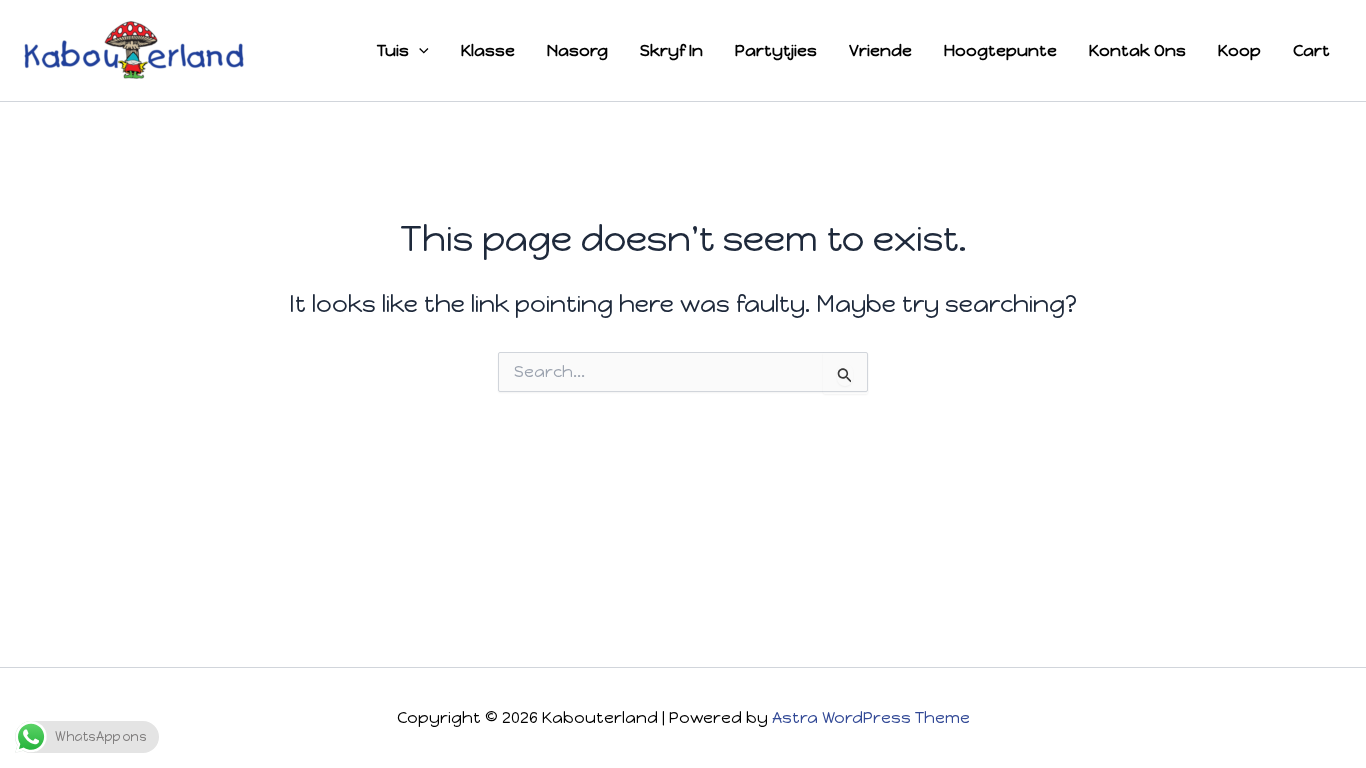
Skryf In (671, 50)
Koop (1239, 50)
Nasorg (577, 50)
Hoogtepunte (1000, 50)
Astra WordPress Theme (871, 717)
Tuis (393, 50)
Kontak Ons (1137, 50)
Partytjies (776, 50)
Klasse (488, 50)
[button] (419, 51)
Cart (1311, 50)
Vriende (880, 50)
